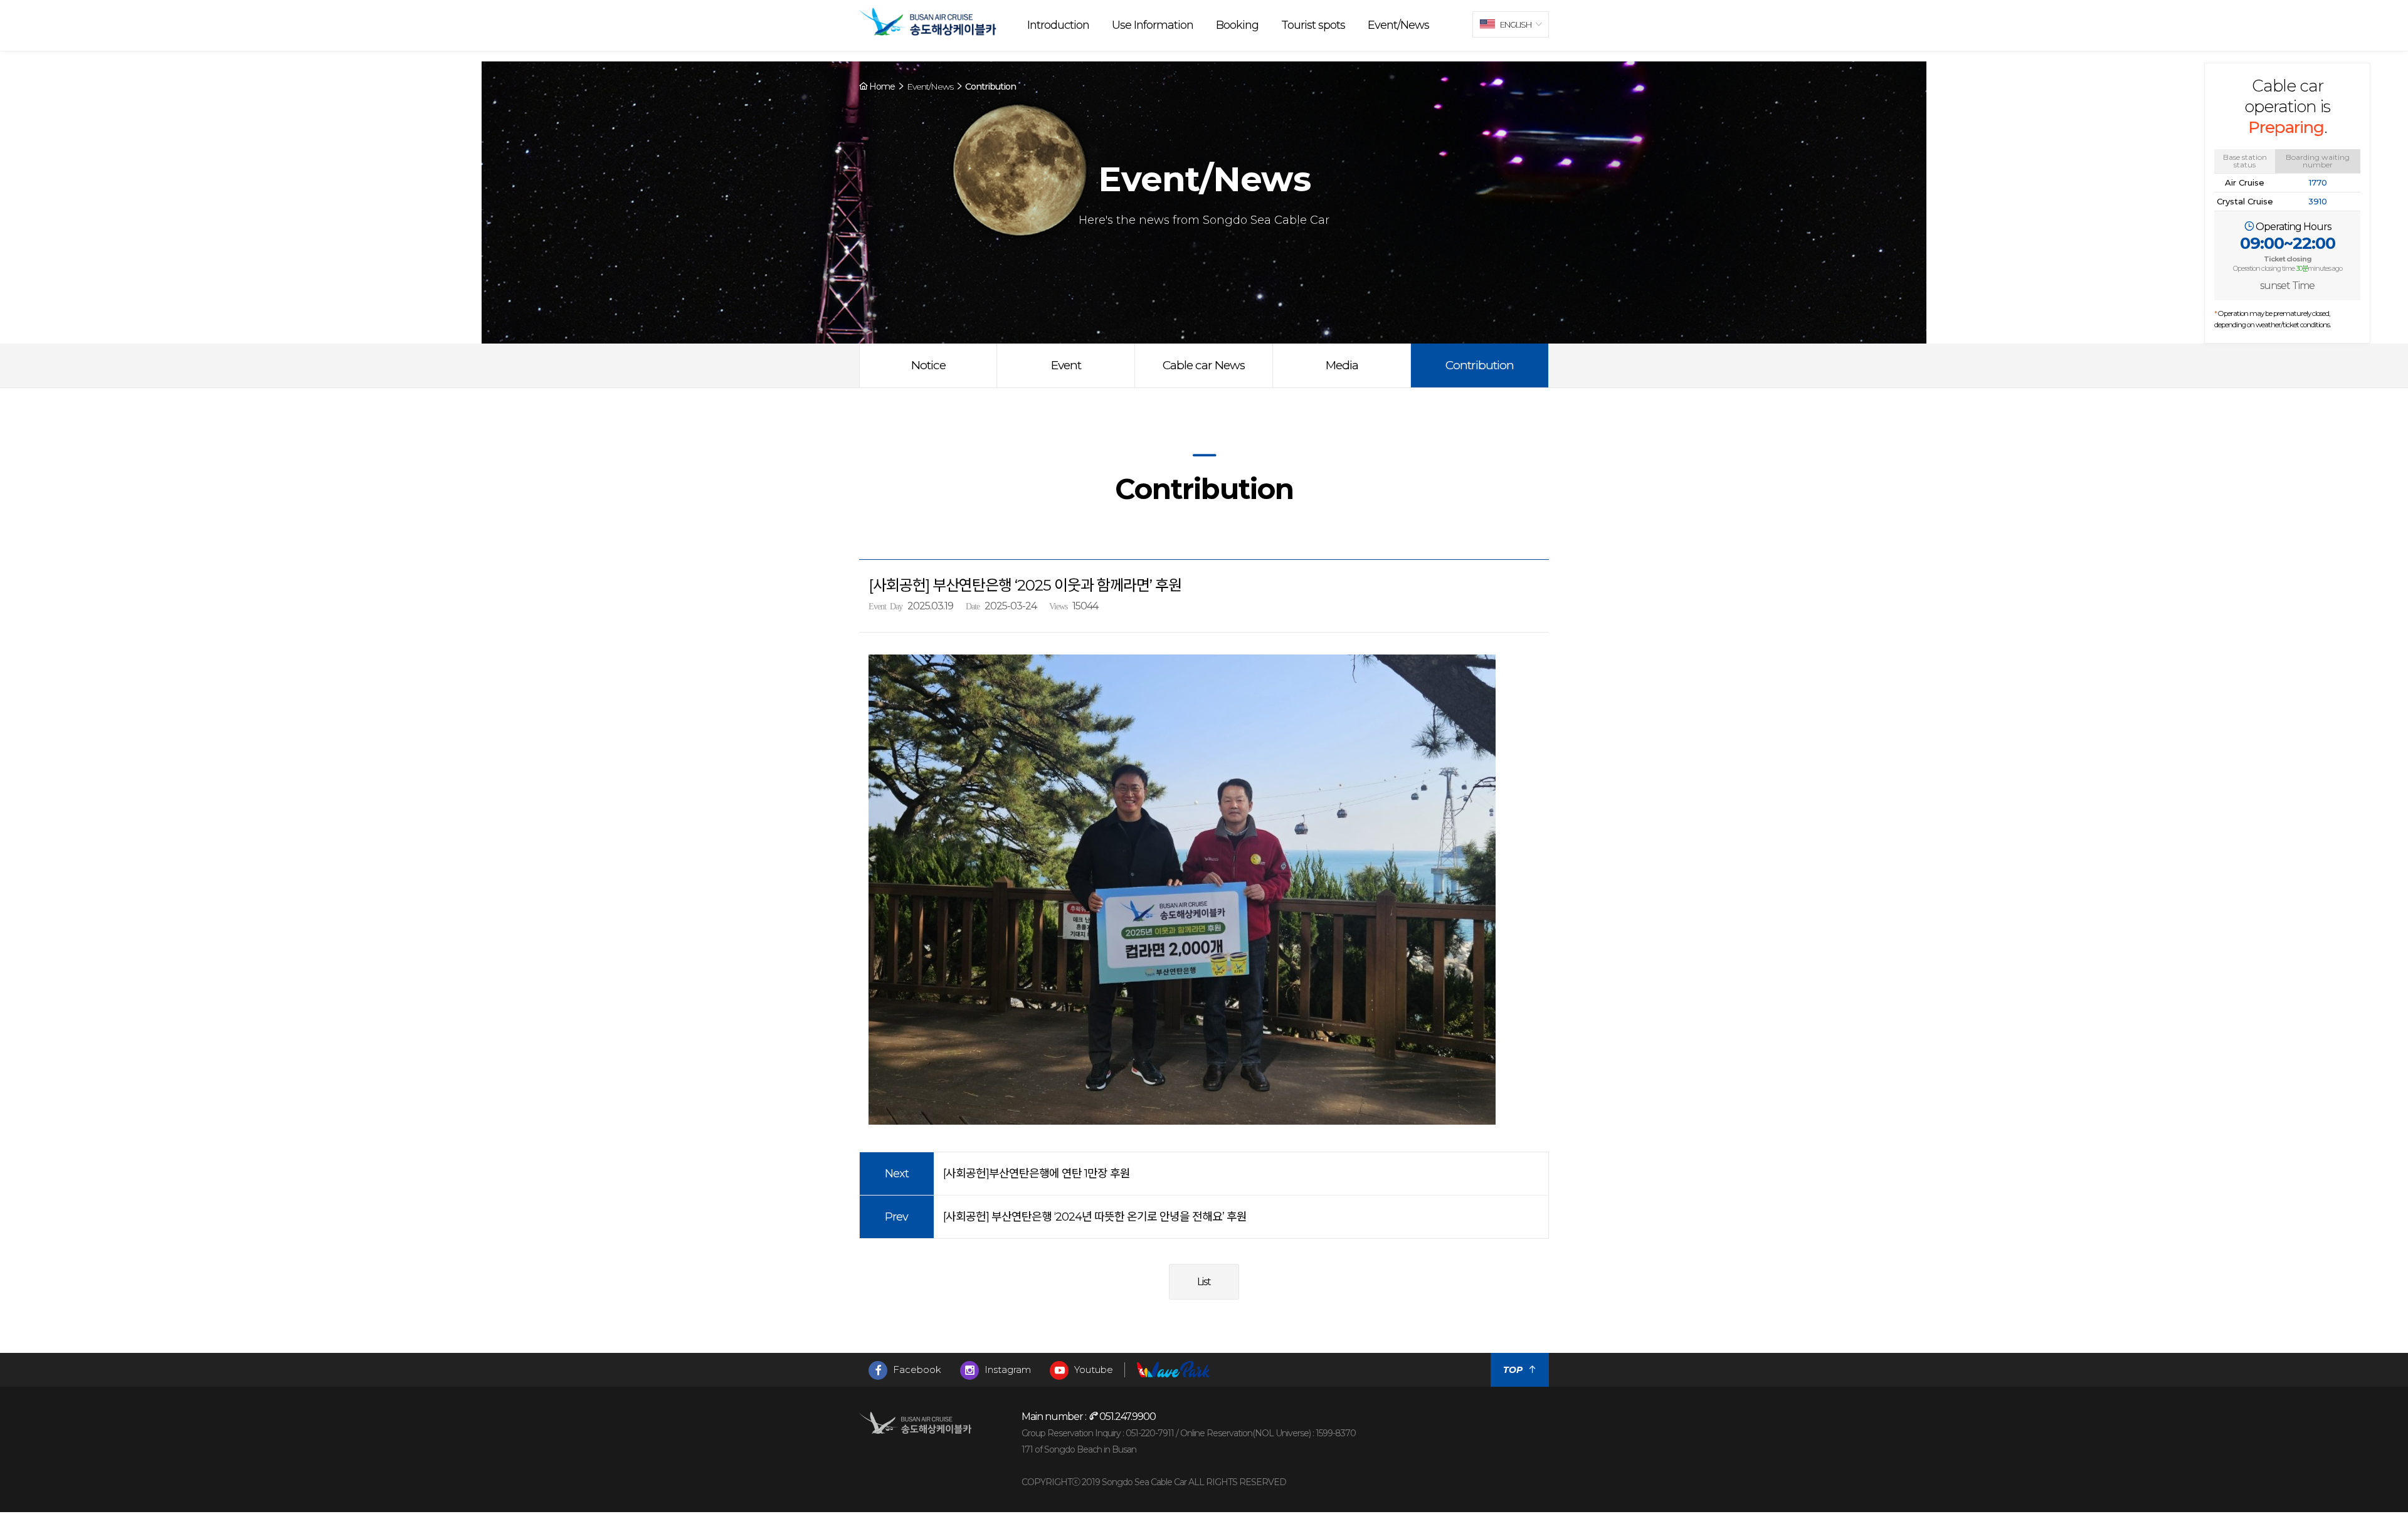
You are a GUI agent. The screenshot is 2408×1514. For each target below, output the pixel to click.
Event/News (1398, 25)
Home (881, 87)
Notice (928, 365)
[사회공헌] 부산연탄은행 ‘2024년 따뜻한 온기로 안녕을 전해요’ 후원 (1095, 1217)
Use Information (1153, 25)
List (1204, 1282)
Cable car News (1204, 365)
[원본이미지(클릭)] (1182, 890)
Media (1342, 365)
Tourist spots (1313, 25)
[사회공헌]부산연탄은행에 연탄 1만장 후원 (1037, 1174)
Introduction (1058, 25)
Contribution (1480, 365)
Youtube (1092, 1369)
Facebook (916, 1369)
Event (1066, 365)
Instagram (1006, 1369)
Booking (1237, 25)
